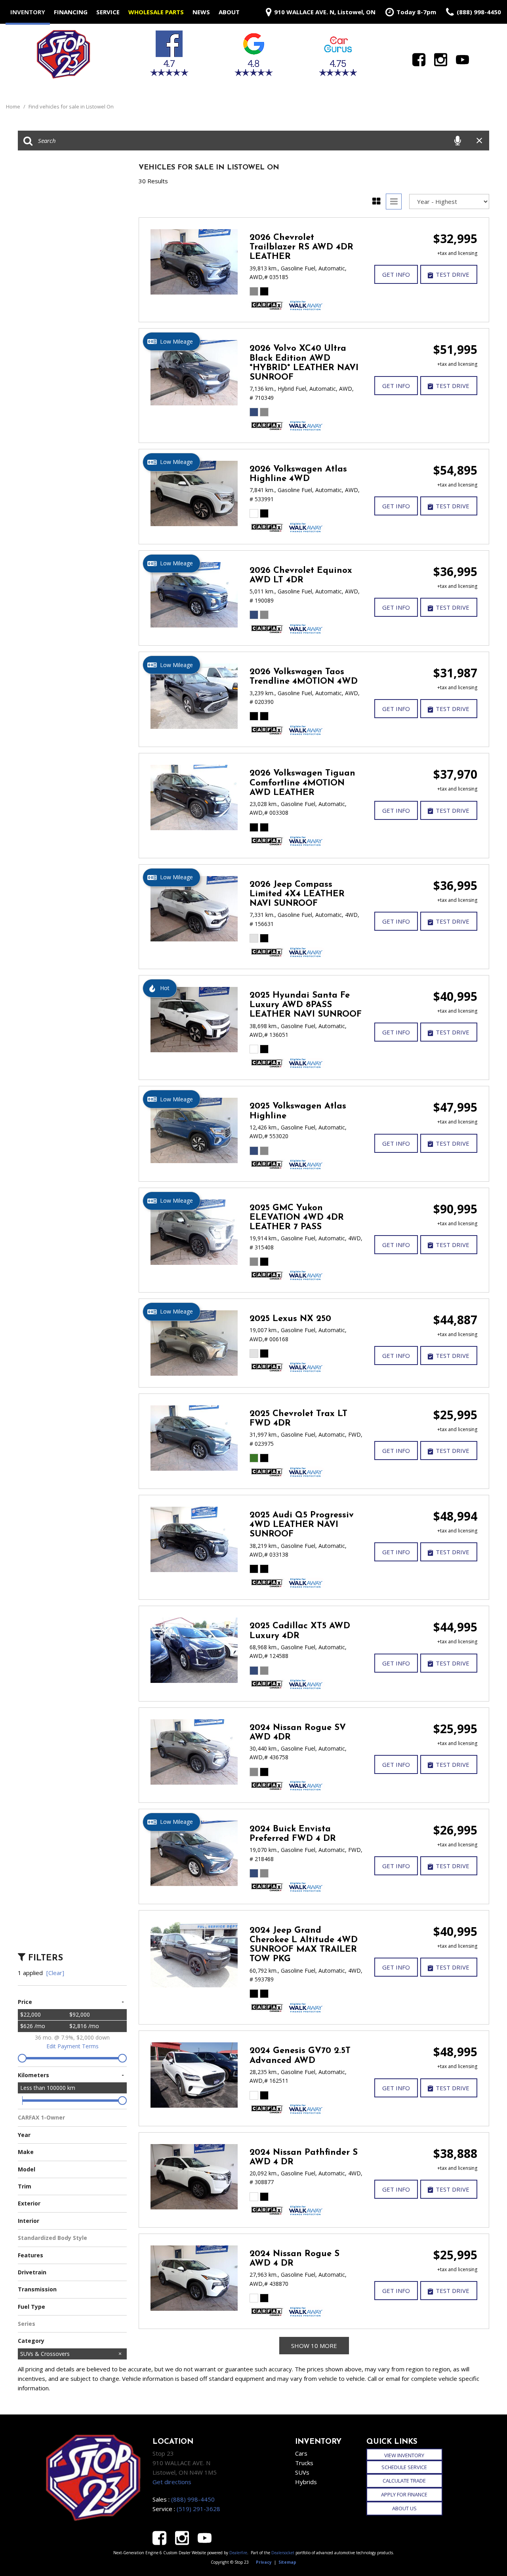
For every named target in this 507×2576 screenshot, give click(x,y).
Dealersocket (283, 2553)
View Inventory (404, 2455)
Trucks (304, 2463)
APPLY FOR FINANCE (404, 2494)
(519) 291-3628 (198, 2509)
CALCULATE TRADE (404, 2481)
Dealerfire (238, 2553)
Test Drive (453, 274)
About (229, 12)
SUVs (302, 2472)
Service (108, 12)
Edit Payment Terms (72, 2046)
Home (14, 106)
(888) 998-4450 (193, 2499)
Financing (71, 12)
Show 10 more (314, 2346)
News (201, 12)
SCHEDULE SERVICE (404, 2467)
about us (404, 2508)
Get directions (172, 2482)
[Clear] (55, 1973)
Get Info (396, 274)
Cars (301, 2453)
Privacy (264, 2562)
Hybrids (306, 2482)
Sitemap (287, 2562)
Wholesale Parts (156, 12)
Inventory (28, 12)
